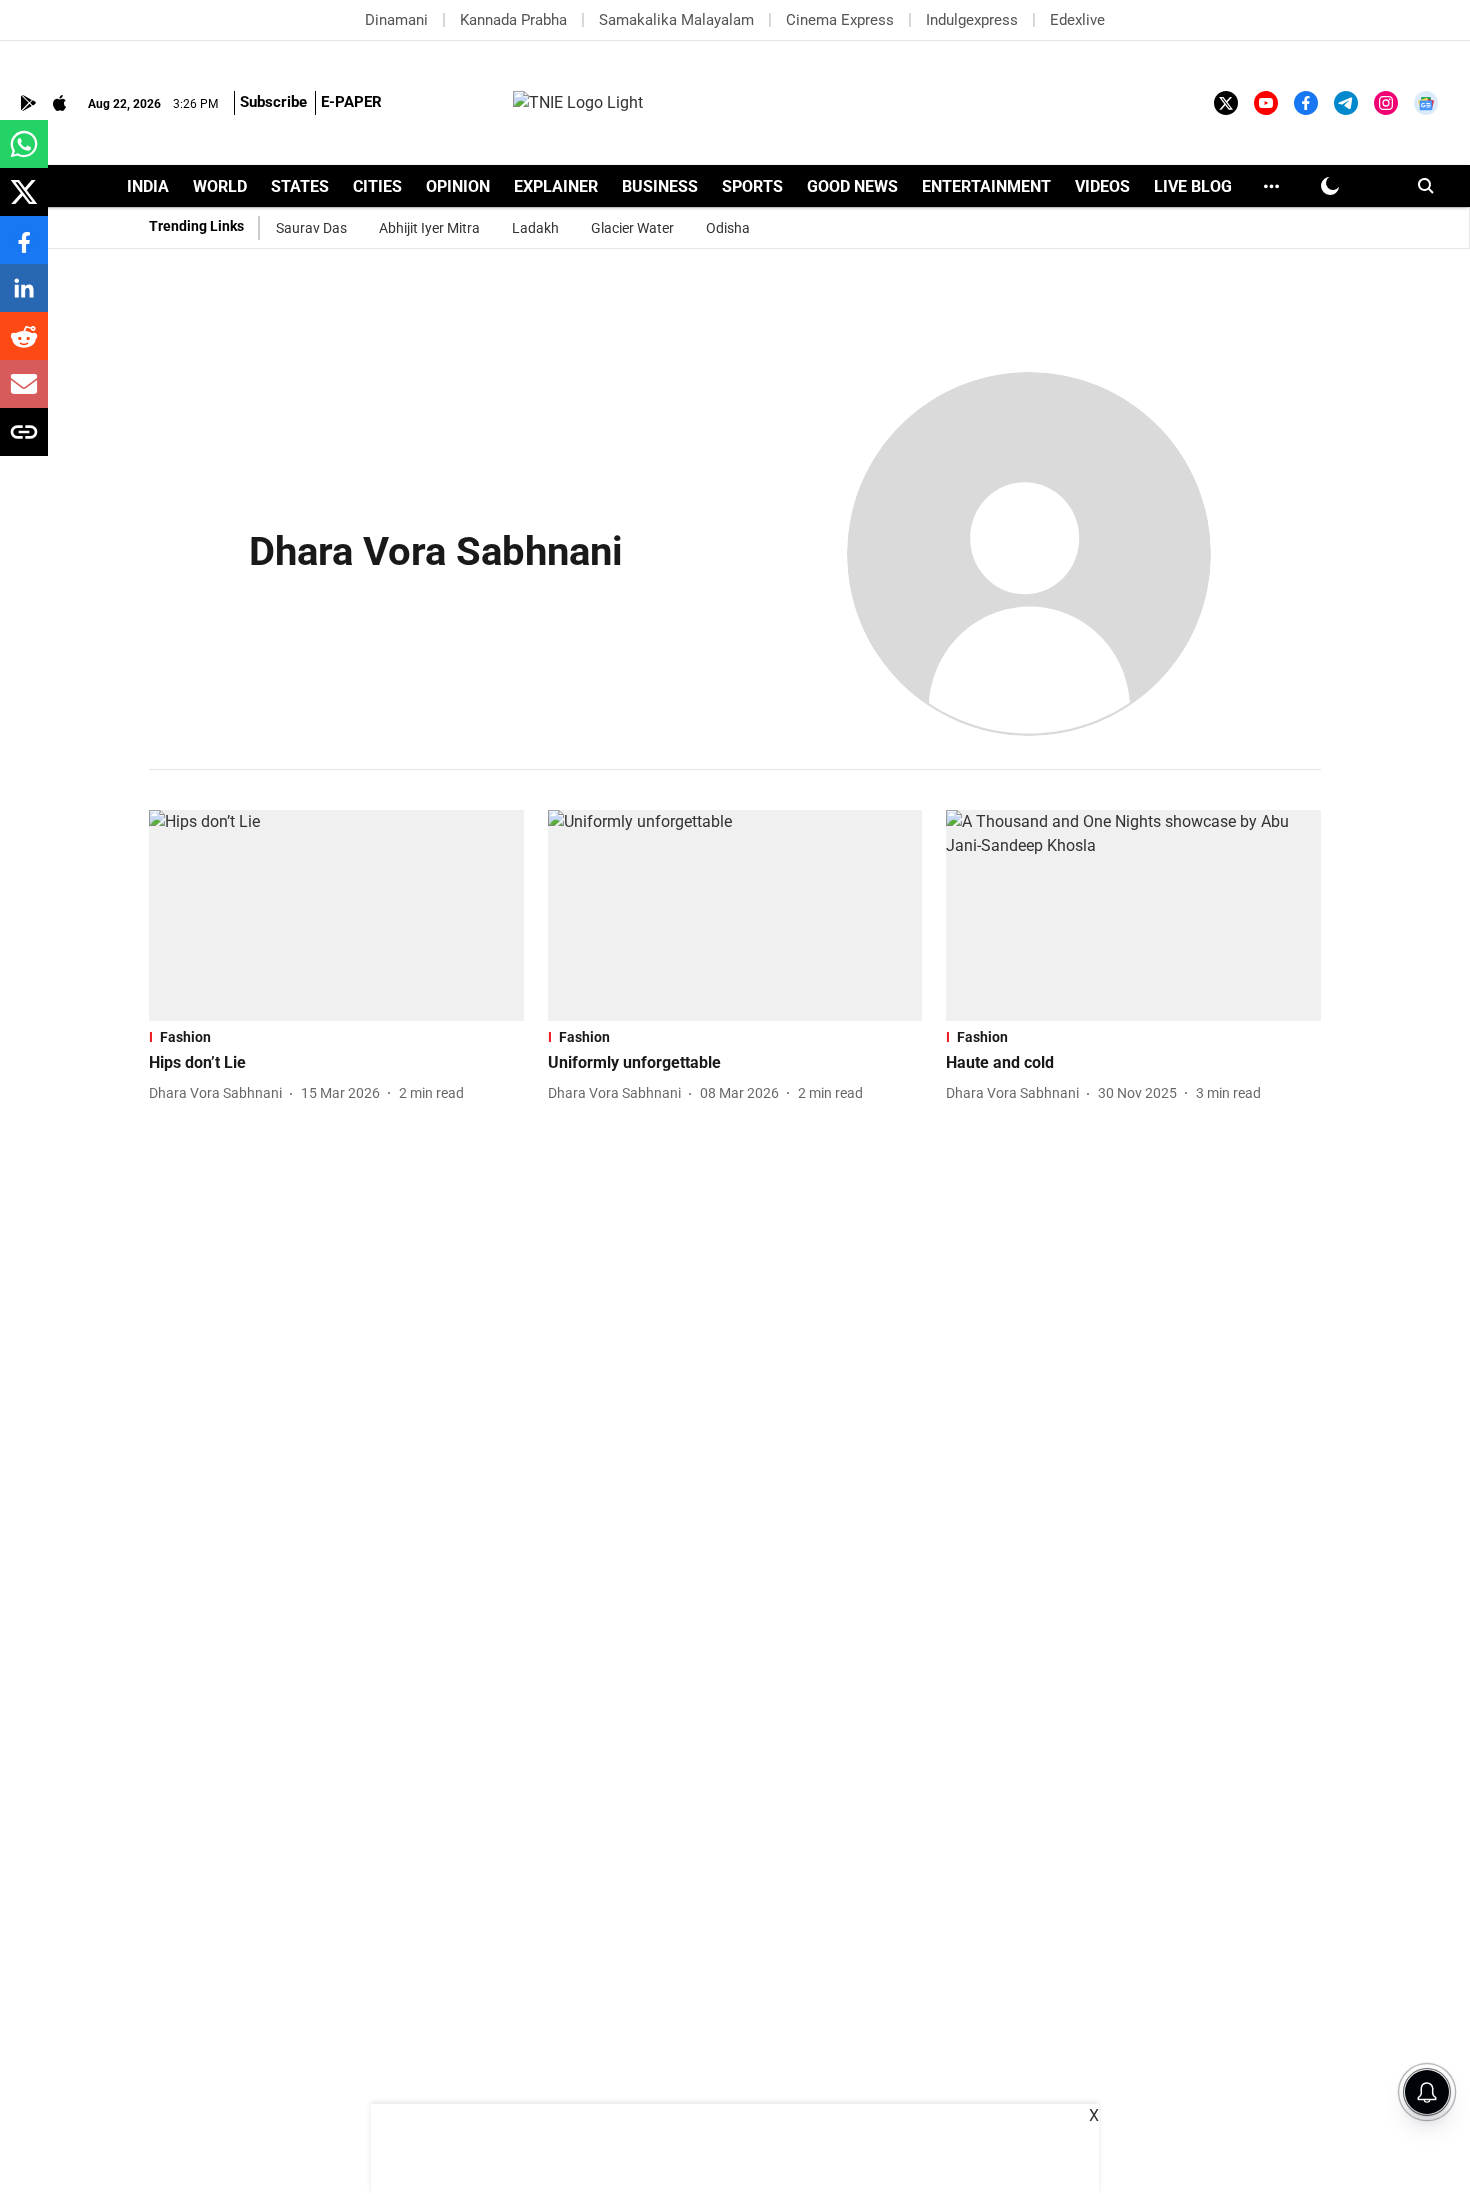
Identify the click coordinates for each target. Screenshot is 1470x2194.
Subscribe (273, 102)
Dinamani (396, 20)
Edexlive (1077, 20)
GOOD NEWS (852, 186)
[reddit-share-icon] (24, 346)
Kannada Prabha (513, 20)
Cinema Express (840, 20)
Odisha (728, 228)
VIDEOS (1102, 186)
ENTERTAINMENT (986, 186)
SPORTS (752, 186)
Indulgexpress (972, 20)
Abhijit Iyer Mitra (429, 228)
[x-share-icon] (24, 202)
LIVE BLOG (1193, 186)
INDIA (148, 186)
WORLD (220, 186)
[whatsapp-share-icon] (24, 154)
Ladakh (535, 228)
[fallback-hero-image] (336, 915)
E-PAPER (351, 102)
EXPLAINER (556, 186)
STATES (300, 186)
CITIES (377, 186)
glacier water (632, 228)
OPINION (458, 186)
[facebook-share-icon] (24, 250)
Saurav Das (311, 228)
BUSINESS (660, 186)
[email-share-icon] (24, 394)
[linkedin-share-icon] (24, 298)
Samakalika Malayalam (676, 20)
